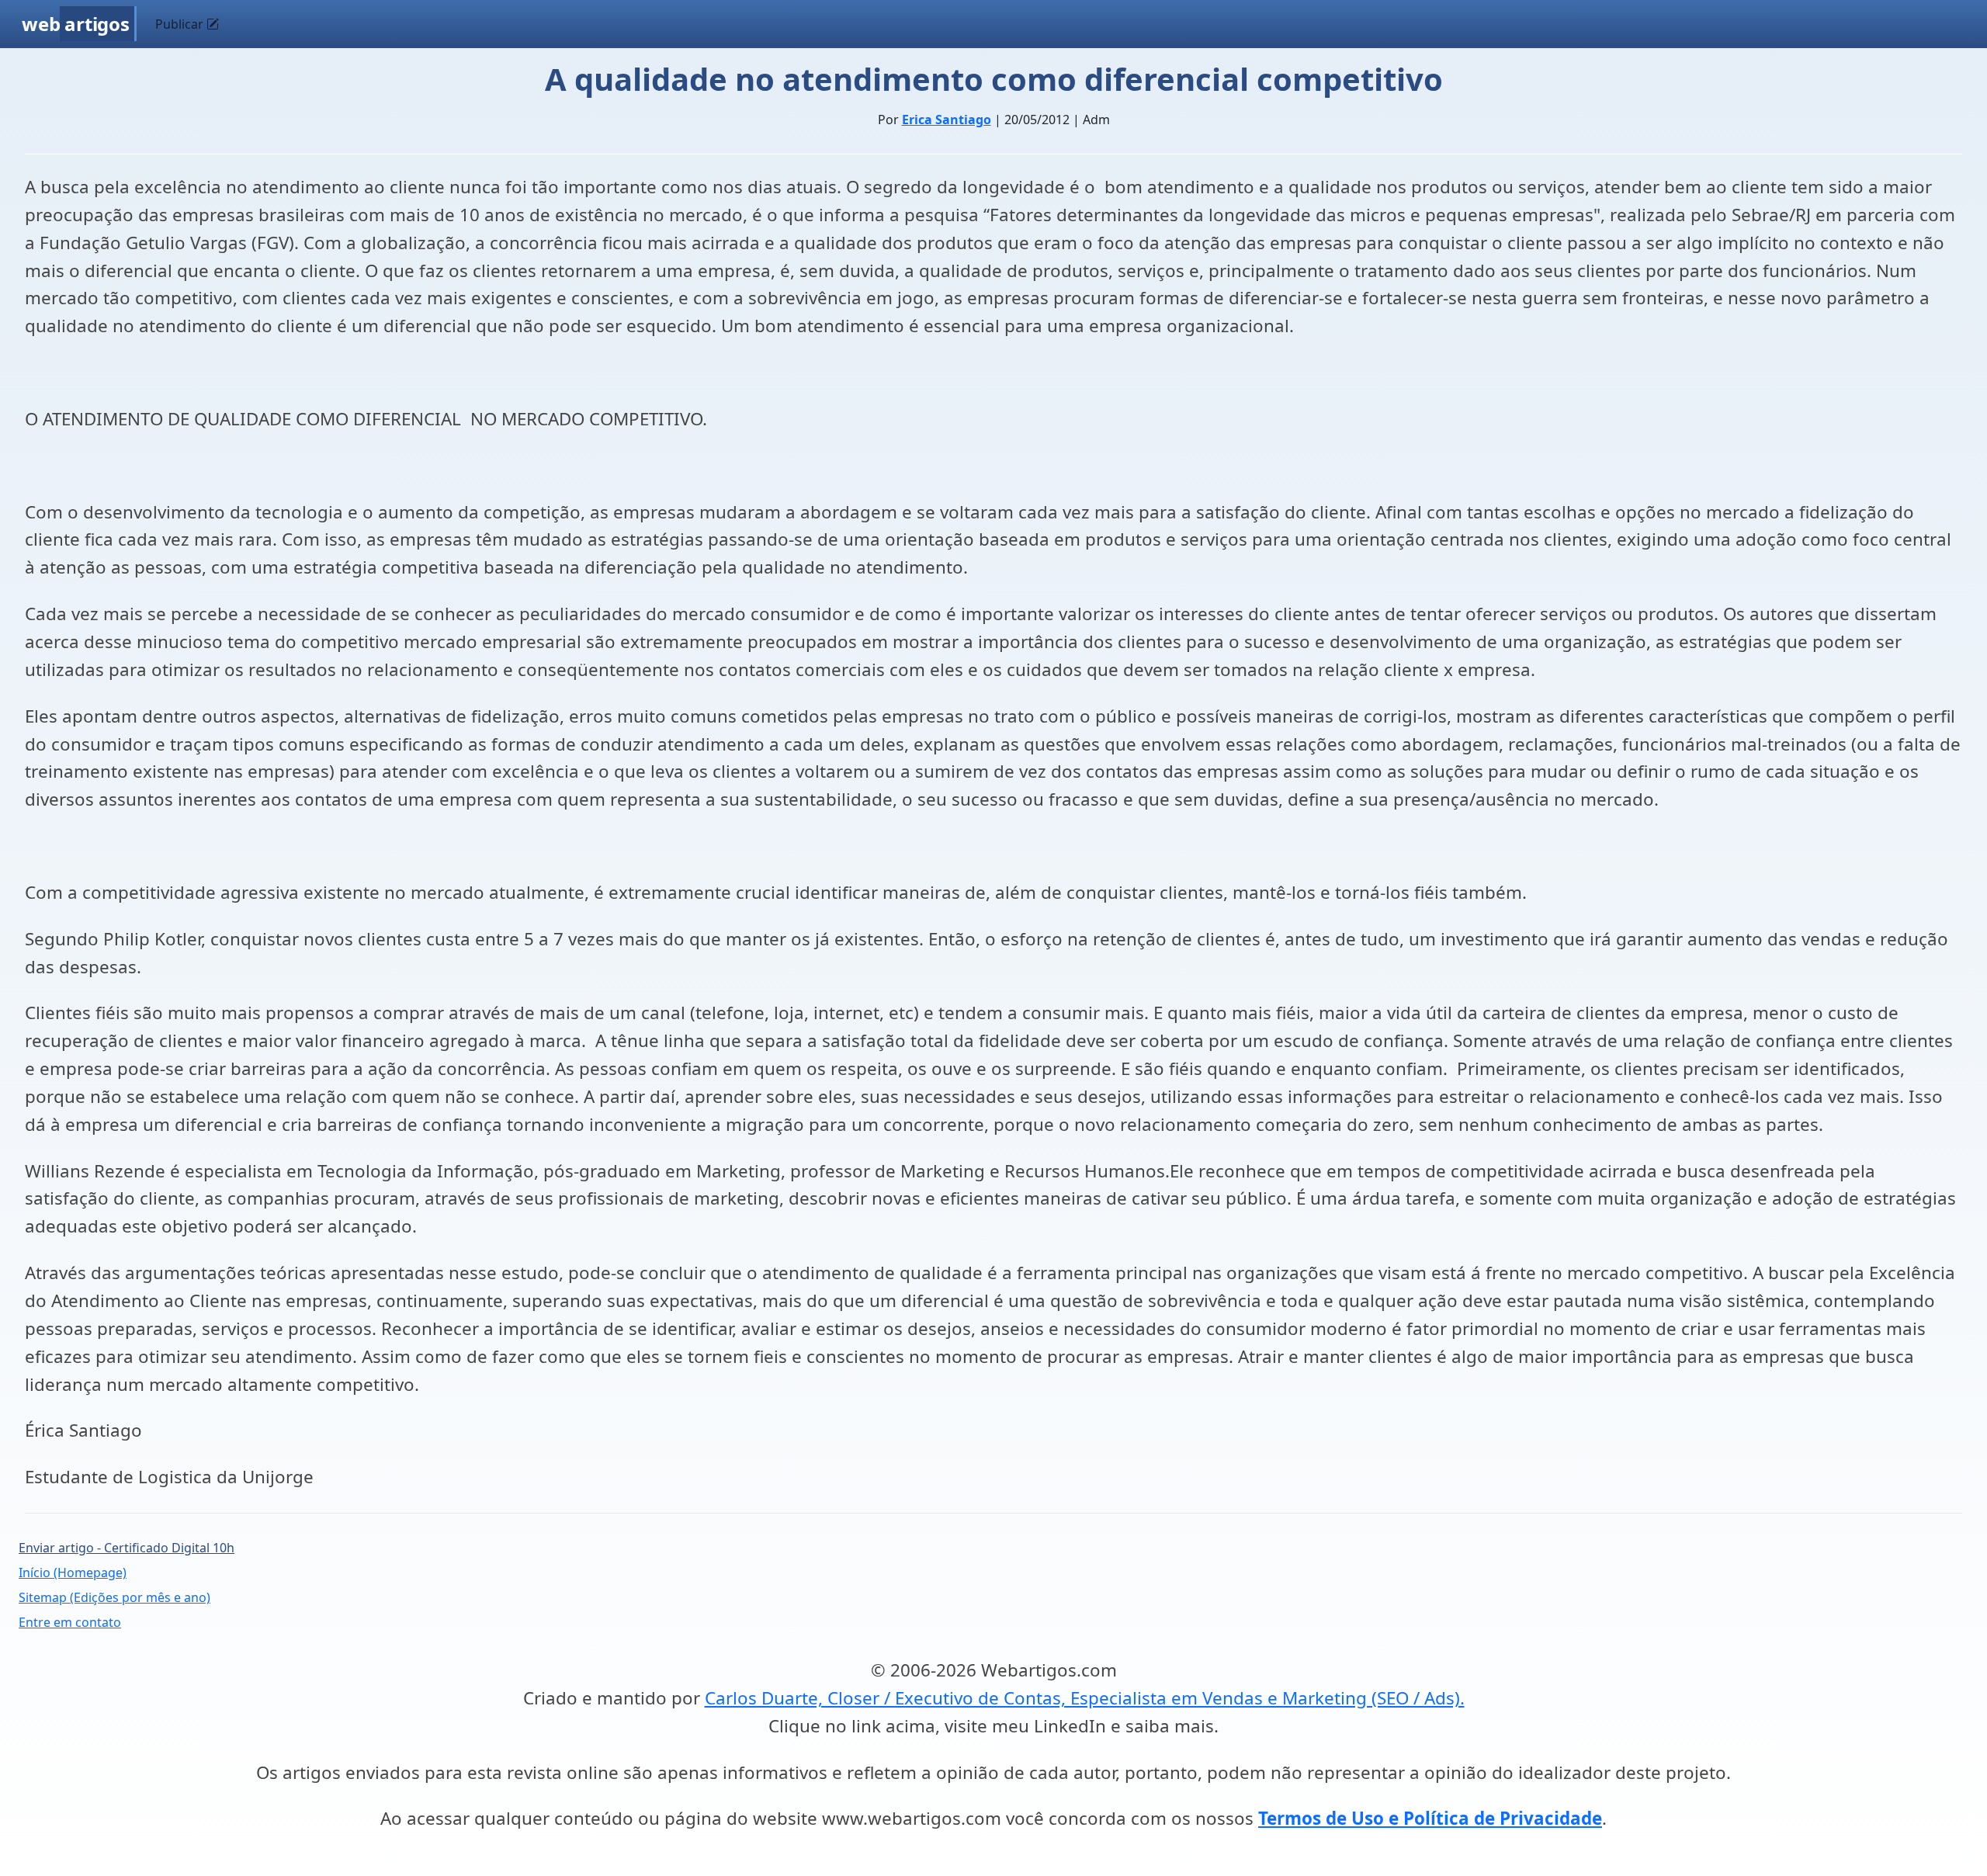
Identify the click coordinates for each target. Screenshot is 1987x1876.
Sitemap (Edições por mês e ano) (114, 1597)
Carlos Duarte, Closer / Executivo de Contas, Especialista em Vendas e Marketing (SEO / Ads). (1085, 1698)
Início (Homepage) (73, 1573)
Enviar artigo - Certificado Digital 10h (127, 1548)
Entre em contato (70, 1622)
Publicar (181, 24)
